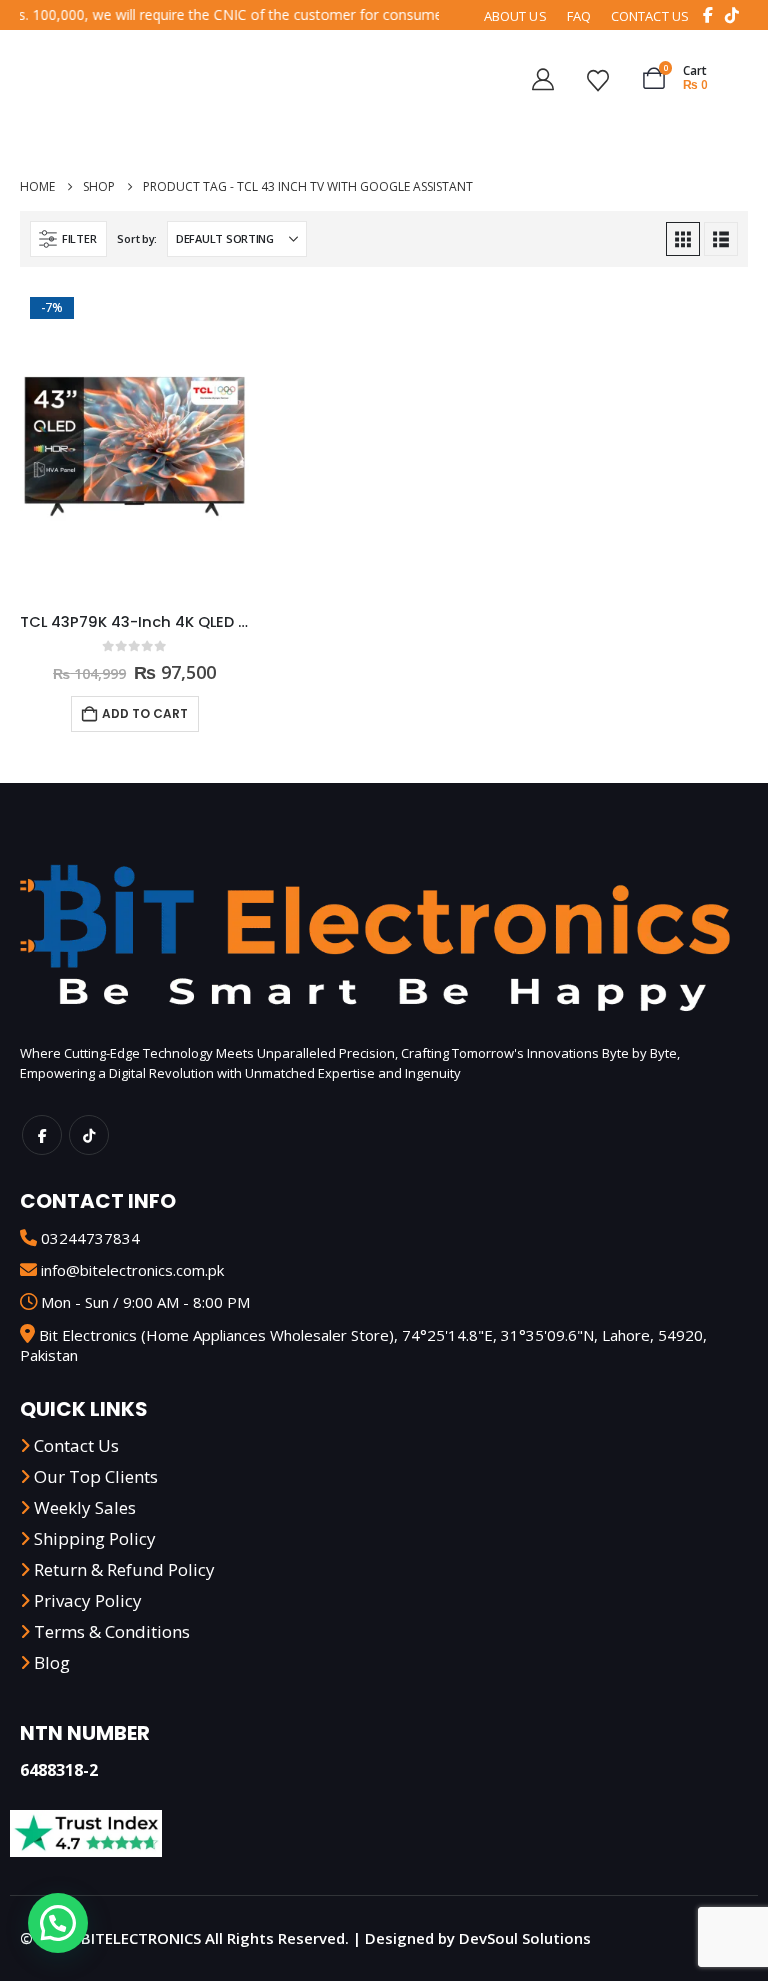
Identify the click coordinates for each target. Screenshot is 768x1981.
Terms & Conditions (112, 1631)
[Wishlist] (605, 77)
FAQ (579, 16)
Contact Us (76, 1445)
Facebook (42, 1135)
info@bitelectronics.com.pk (132, 1270)
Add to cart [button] (145, 713)
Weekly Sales (85, 1507)
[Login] (550, 77)
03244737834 (90, 1238)
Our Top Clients (96, 1476)
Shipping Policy (95, 1538)
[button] (68, 239)
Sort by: (137, 238)
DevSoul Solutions (525, 1938)
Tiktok (89, 1135)
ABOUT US (515, 16)
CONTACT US (650, 16)
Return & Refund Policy (124, 1569)
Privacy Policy (88, 1600)
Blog (52, 1662)
